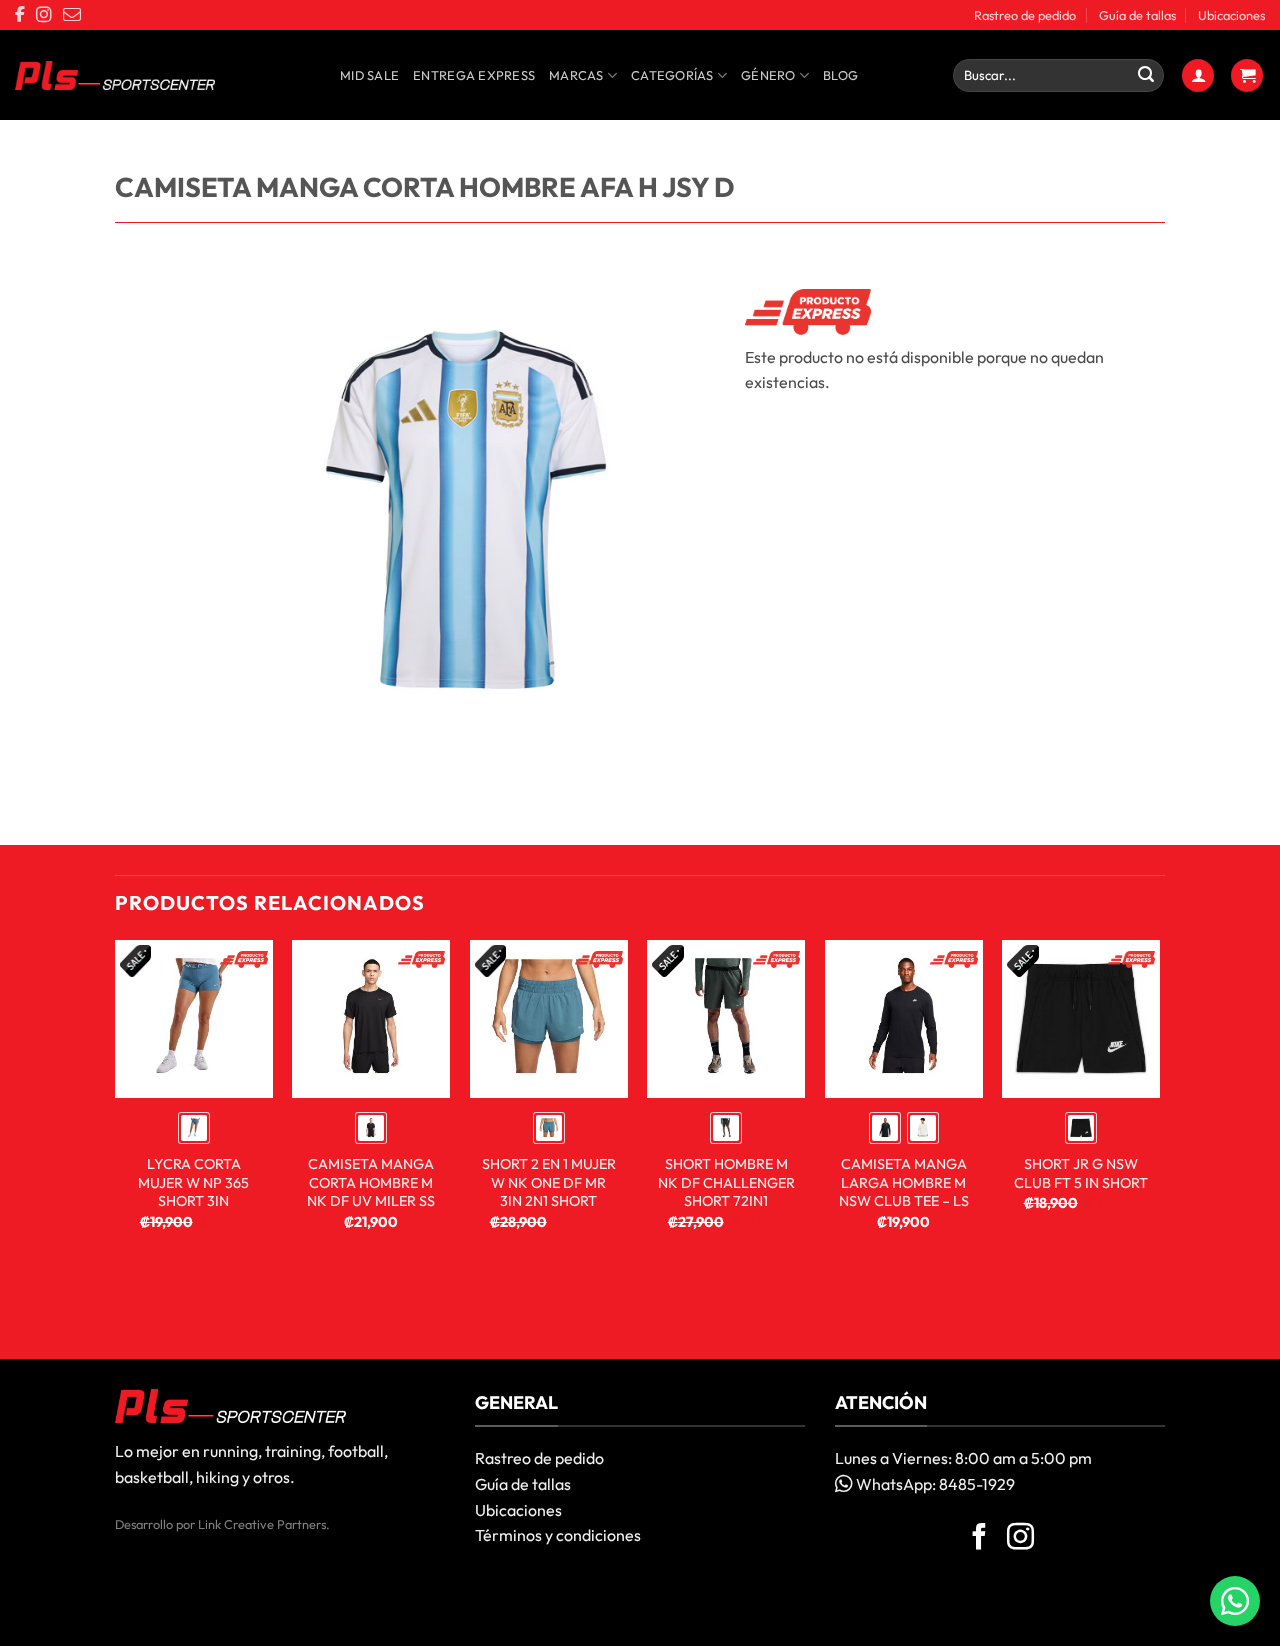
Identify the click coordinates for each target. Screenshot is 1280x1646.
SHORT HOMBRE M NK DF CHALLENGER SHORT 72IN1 (726, 1182)
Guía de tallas (1137, 15)
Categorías (672, 75)
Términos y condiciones (558, 1535)
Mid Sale (369, 75)
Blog (840, 75)
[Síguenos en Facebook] (979, 1539)
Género (768, 75)
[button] (1198, 75)
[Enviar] (1146, 76)
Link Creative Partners (262, 1524)
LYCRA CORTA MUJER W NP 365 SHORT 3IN (193, 1182)
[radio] (194, 1128)
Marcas (576, 75)
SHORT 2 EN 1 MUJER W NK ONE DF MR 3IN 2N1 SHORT (549, 1182)
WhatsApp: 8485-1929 (934, 1484)
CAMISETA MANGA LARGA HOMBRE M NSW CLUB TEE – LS (904, 1182)
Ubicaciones (1231, 15)
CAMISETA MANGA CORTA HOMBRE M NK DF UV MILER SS (371, 1182)
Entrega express (474, 75)
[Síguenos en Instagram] (1020, 1539)
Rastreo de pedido (1025, 15)
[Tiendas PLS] (115, 76)
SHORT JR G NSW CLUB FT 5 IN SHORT (1081, 1173)
